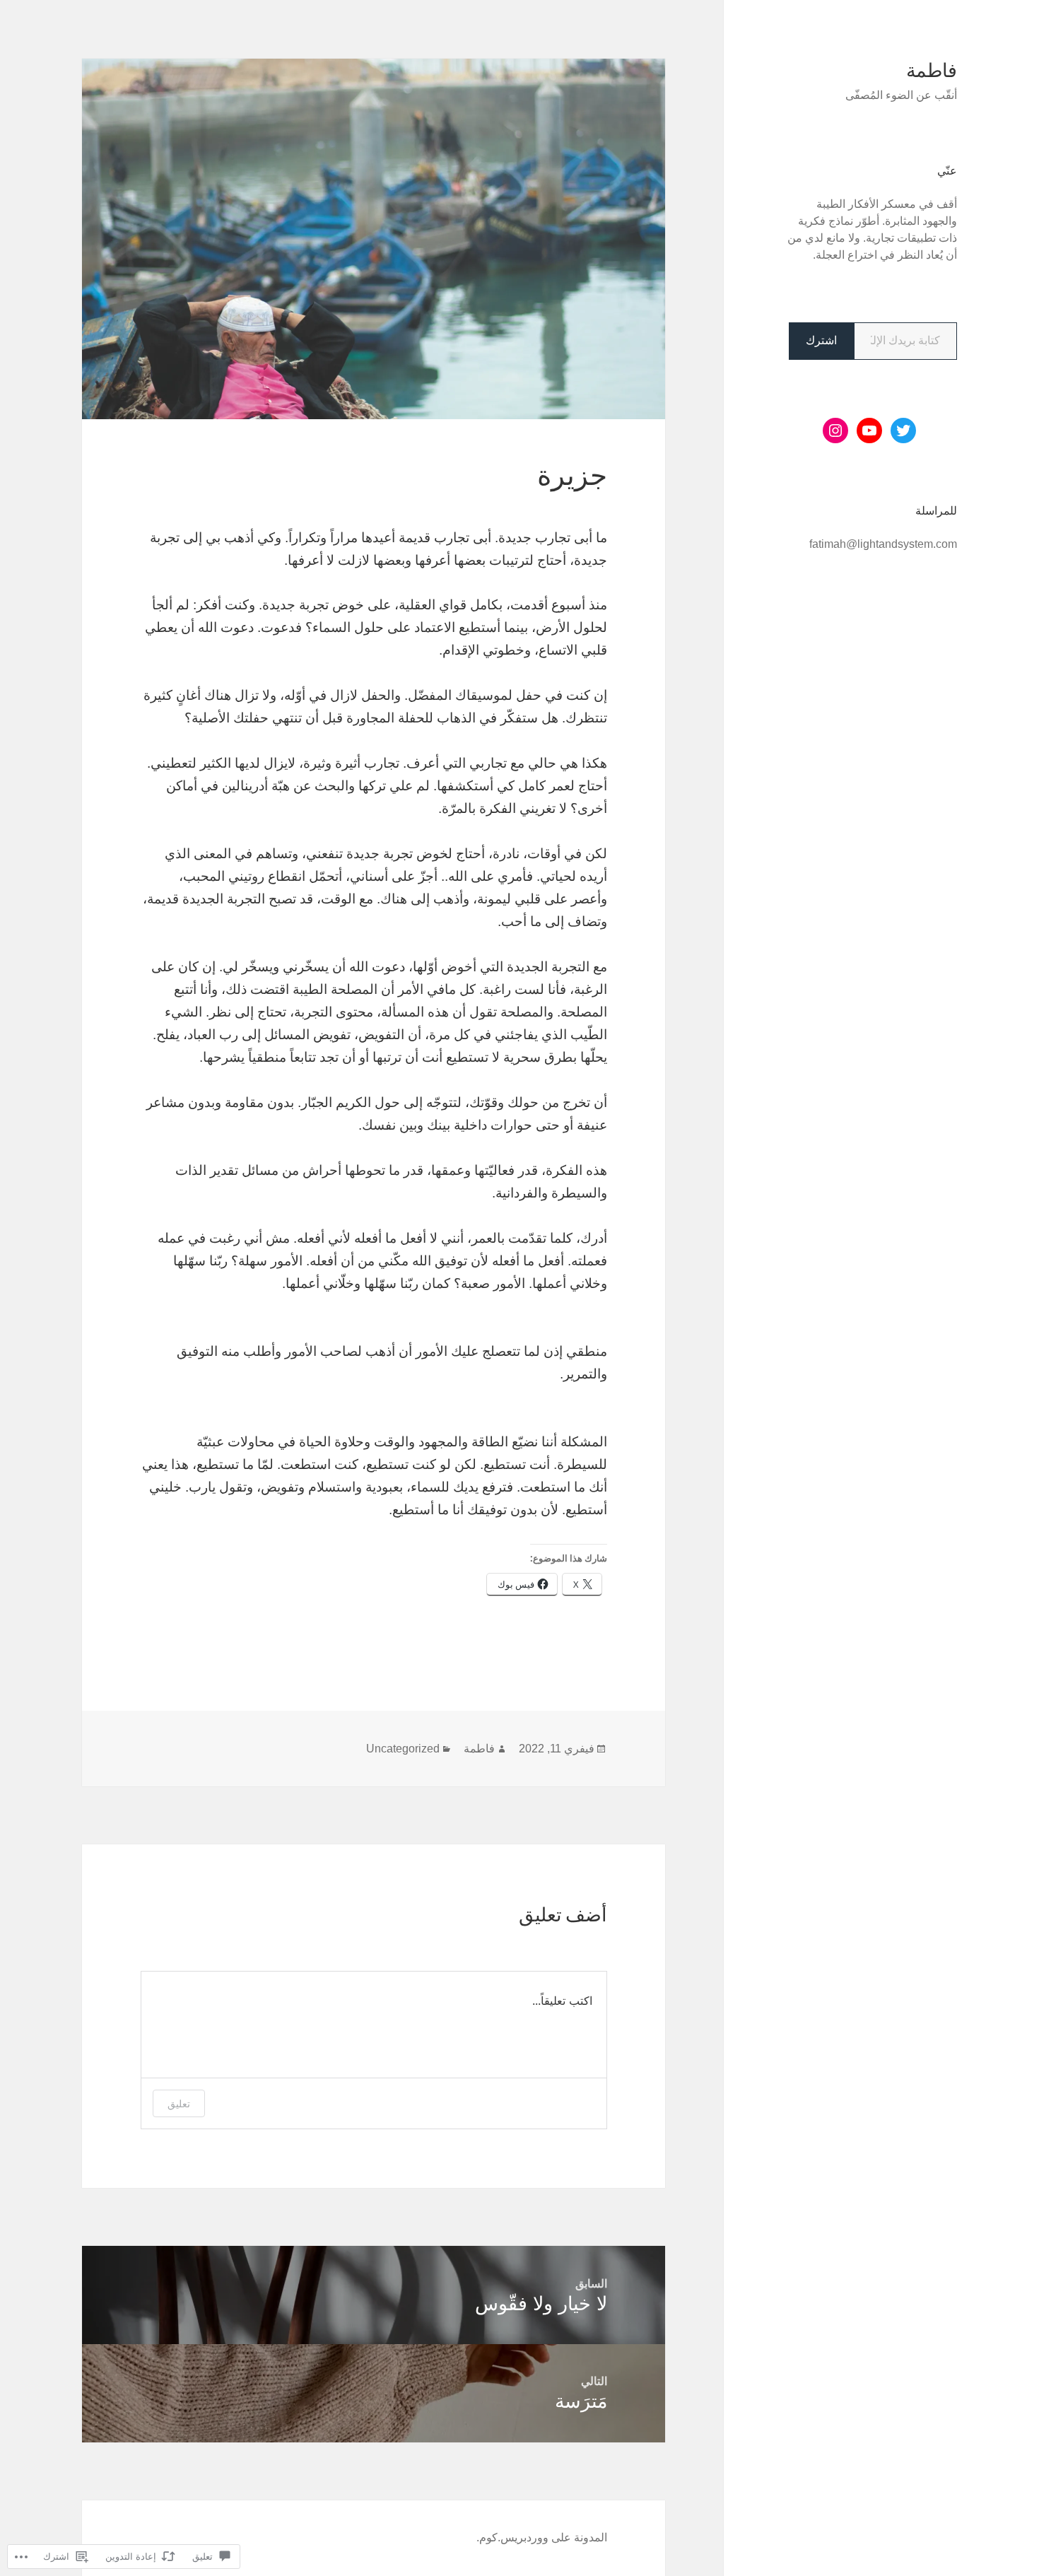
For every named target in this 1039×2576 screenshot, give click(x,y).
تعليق (179, 2103)
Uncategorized (403, 1749)
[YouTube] (869, 431)
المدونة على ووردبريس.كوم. (542, 2537)
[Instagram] (835, 431)
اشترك (821, 340)
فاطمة (932, 70)
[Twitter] (903, 431)
